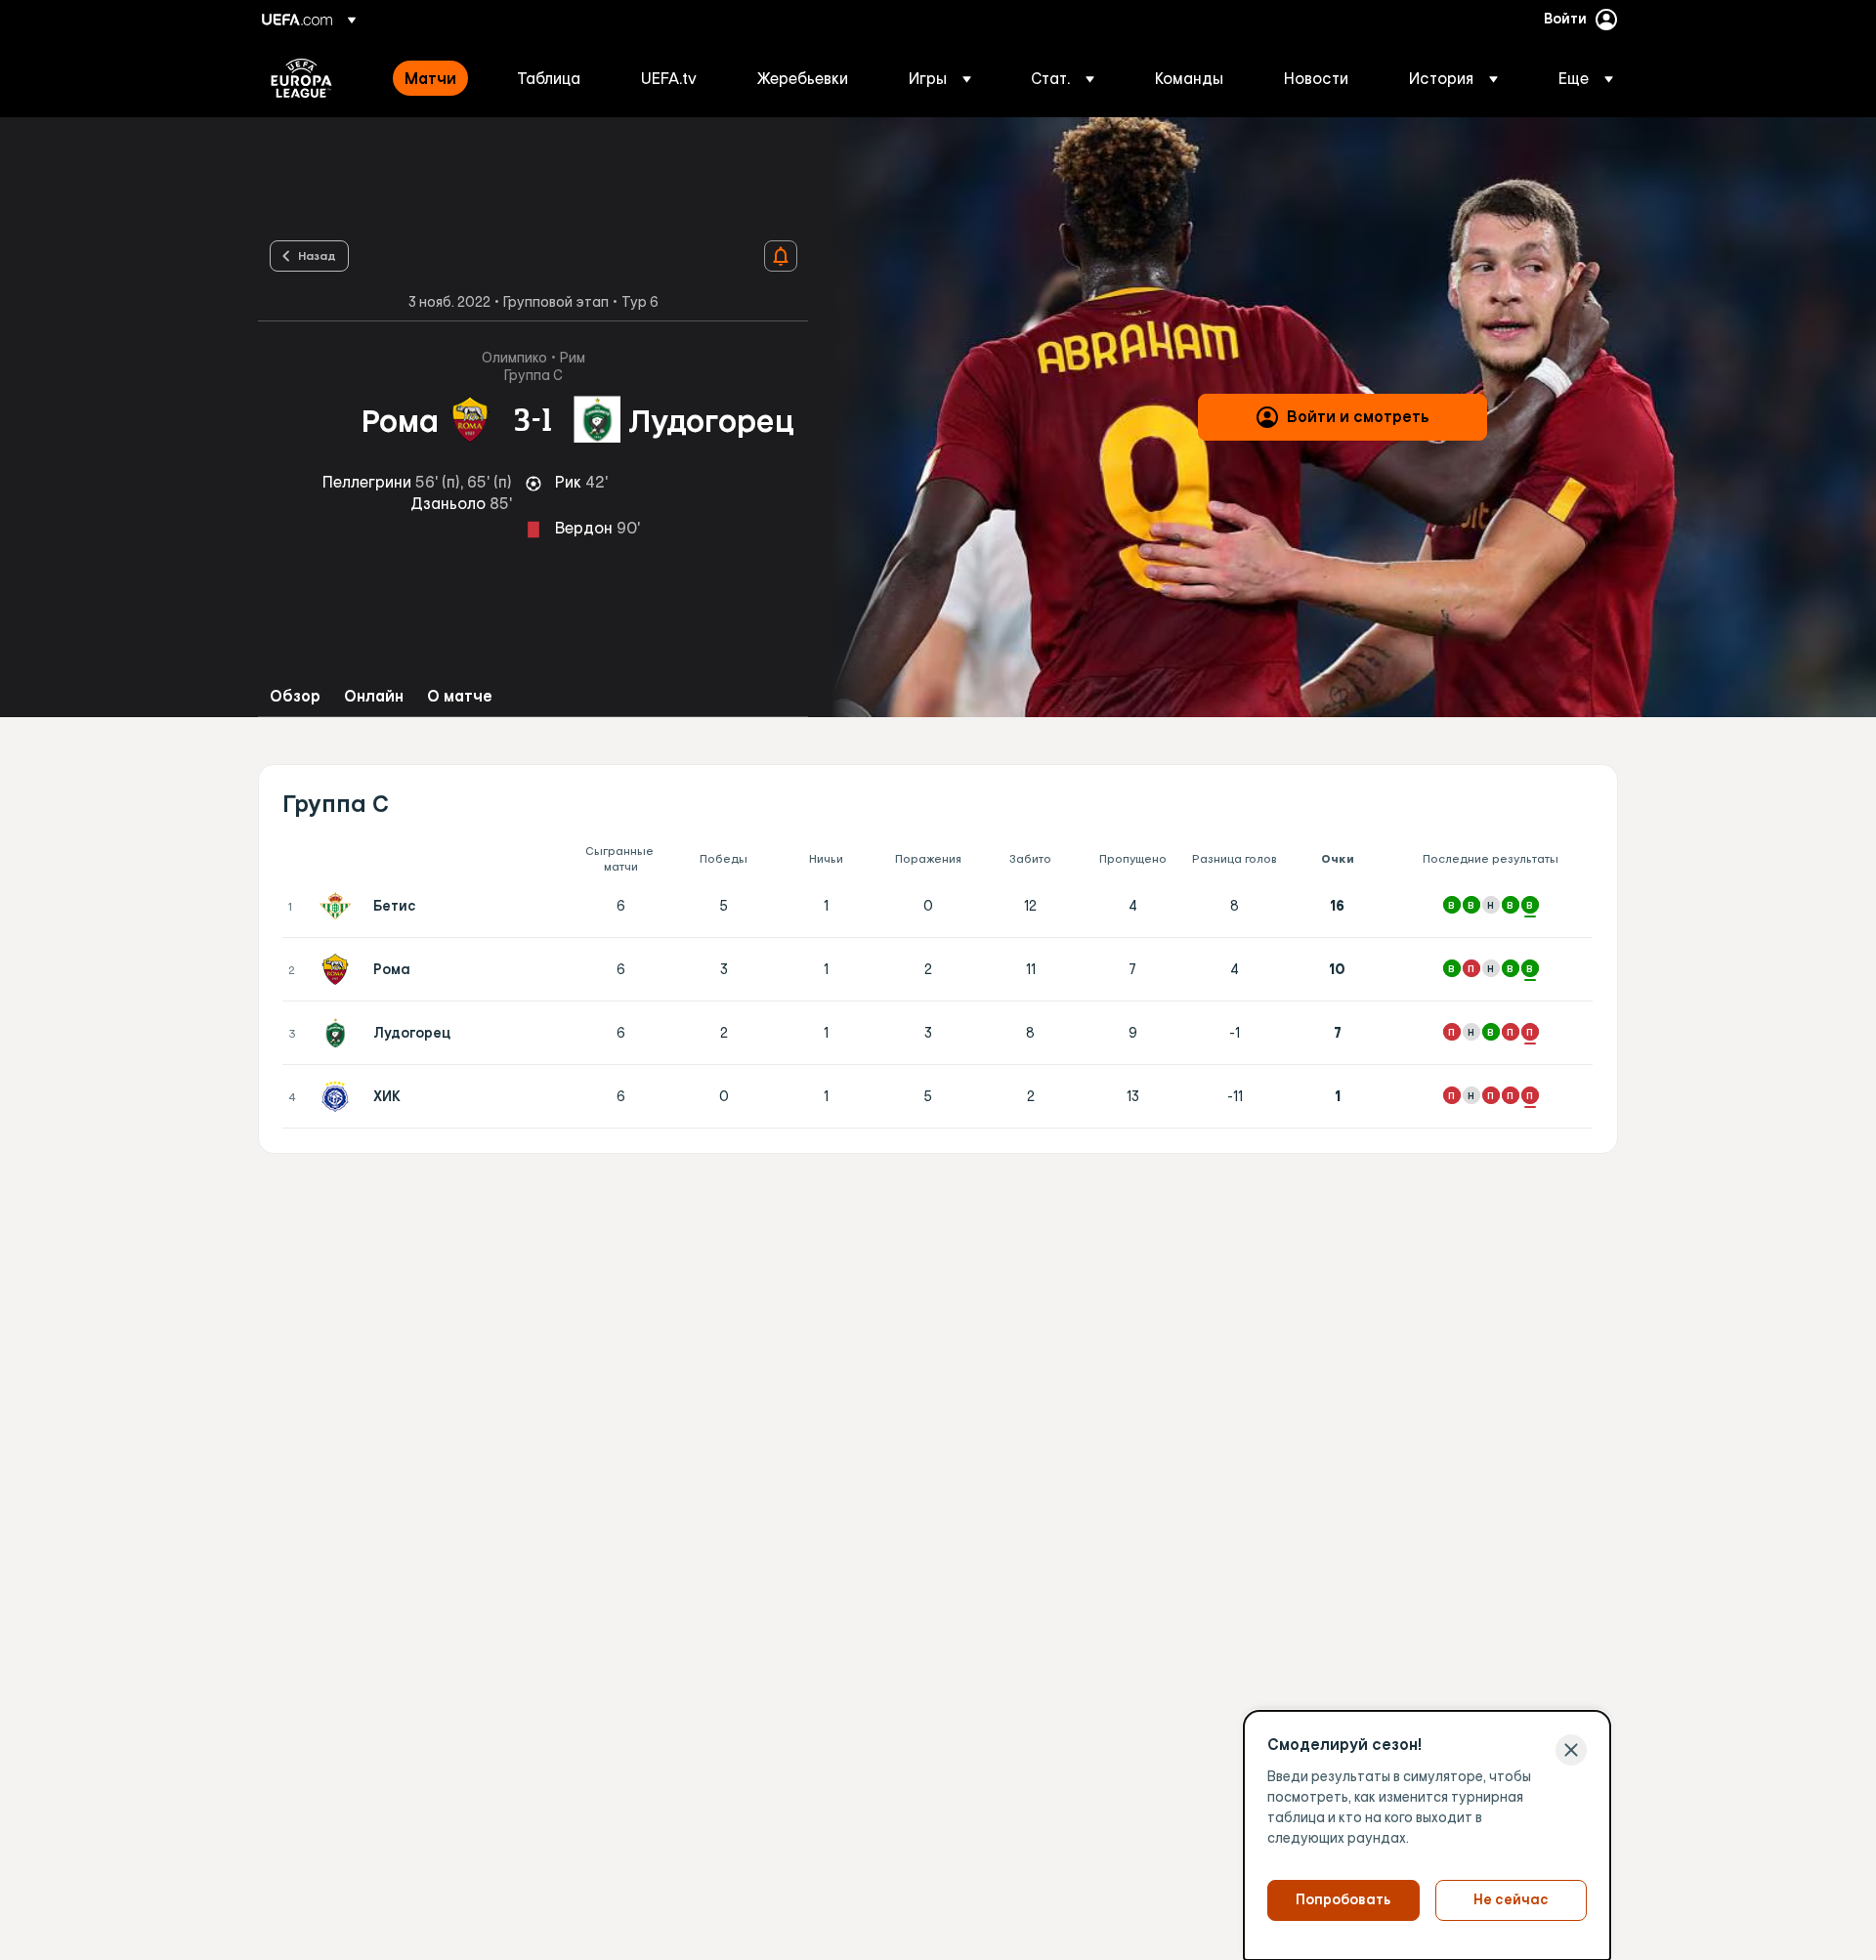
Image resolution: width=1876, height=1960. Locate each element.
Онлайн (374, 696)
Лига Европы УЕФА (301, 78)
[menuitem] (436, 78)
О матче (460, 696)
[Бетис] (339, 906)
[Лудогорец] (339, 1033)
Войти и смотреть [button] (1358, 416)
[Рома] (339, 969)
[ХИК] (339, 1096)
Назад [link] (317, 255)
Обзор (295, 696)
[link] (430, 78)
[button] (940, 78)
